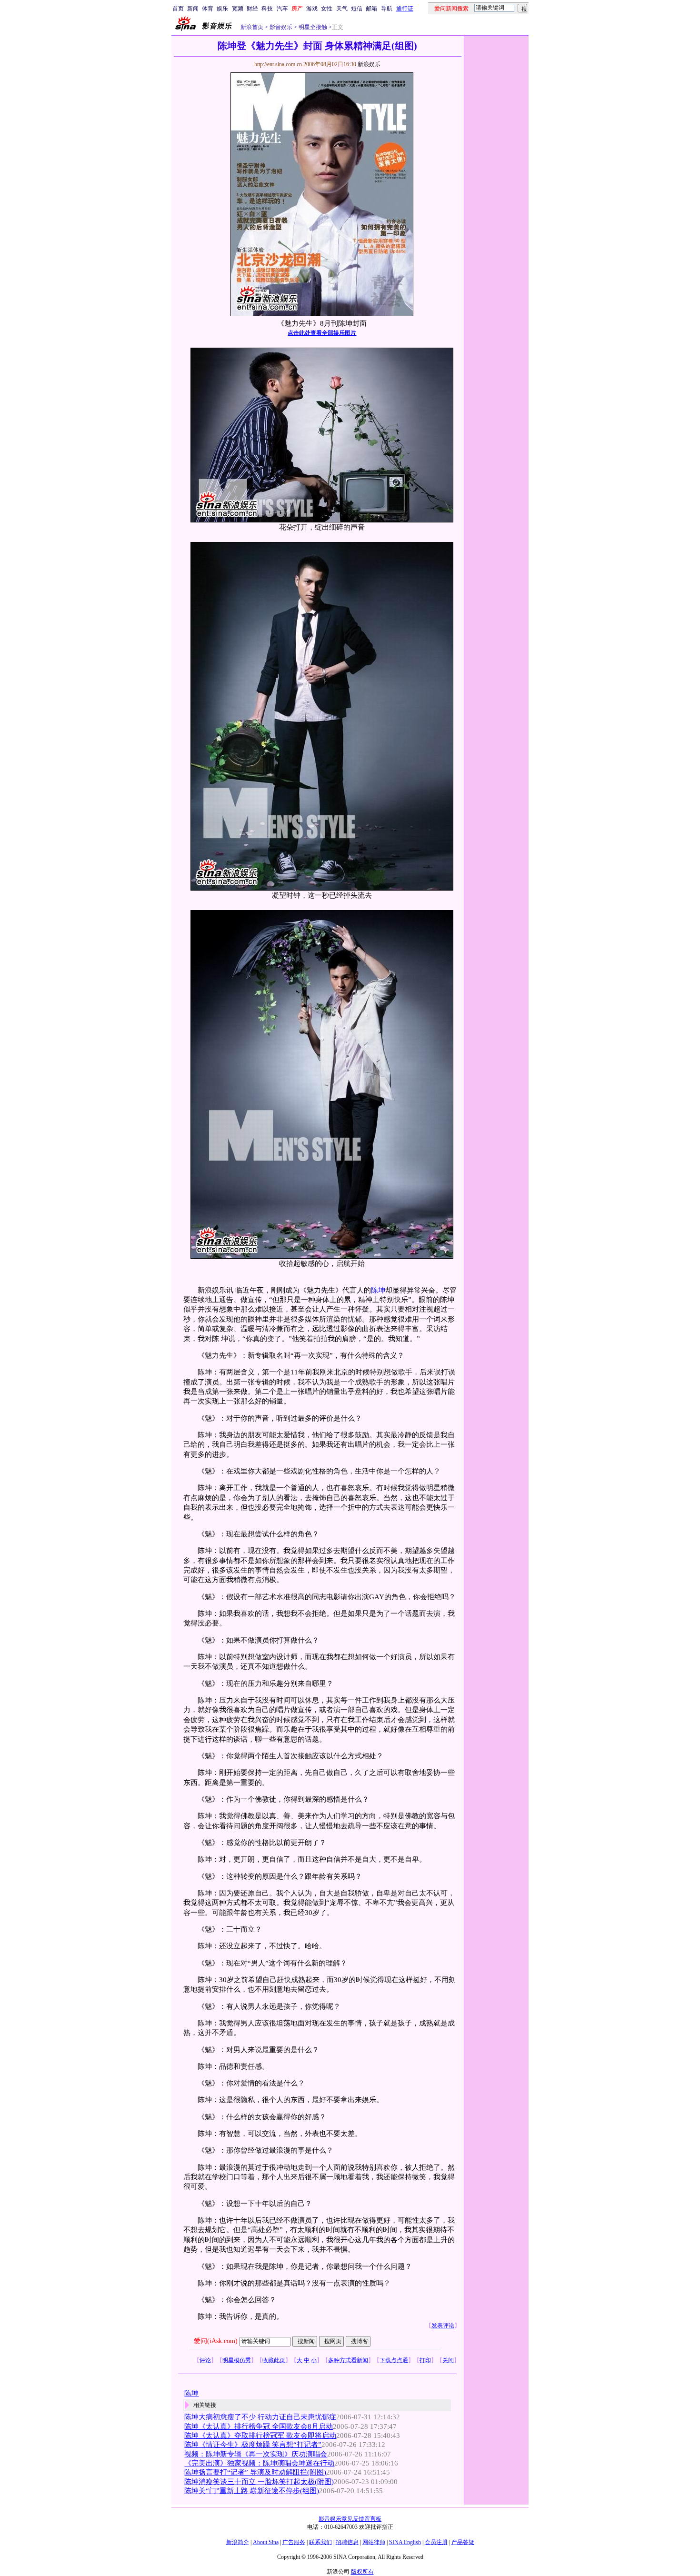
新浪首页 (252, 27)
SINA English (405, 2542)
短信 (357, 9)
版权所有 (362, 2572)
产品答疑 (463, 2542)
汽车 (282, 9)
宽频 (238, 9)
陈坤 (378, 1290)
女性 (327, 9)
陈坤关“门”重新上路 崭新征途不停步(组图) (252, 2491)
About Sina (266, 2542)
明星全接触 (312, 27)
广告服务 (294, 2542)
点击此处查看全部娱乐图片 (322, 333)
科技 (267, 9)
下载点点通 (394, 2360)
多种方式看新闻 (348, 2360)
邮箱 (371, 9)
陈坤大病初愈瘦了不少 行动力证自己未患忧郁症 (260, 2417)
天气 (342, 9)
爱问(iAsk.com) (216, 2341)
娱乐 (222, 9)
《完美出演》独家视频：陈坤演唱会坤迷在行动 (259, 2463)
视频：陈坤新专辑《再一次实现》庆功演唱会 (256, 2454)
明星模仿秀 (237, 2360)
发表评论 (443, 2325)
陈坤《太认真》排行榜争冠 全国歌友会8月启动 (259, 2426)
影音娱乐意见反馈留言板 (350, 2519)
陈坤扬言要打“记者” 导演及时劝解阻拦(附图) (255, 2472)
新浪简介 (238, 2542)
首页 (178, 9)
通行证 (405, 9)
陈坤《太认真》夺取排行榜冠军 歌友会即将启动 (260, 2436)
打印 (425, 2360)
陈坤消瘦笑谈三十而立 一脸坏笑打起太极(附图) (259, 2482)
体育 (208, 9)
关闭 (448, 2360)
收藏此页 (274, 2360)
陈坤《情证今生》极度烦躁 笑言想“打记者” (253, 2445)
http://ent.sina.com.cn (279, 64)
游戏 (312, 9)
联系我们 (320, 2542)
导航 (387, 9)
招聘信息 (347, 2542)
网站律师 (374, 2542)
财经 (252, 9)
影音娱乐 (281, 27)
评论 (205, 2360)
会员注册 (436, 2542)
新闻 (193, 9)
